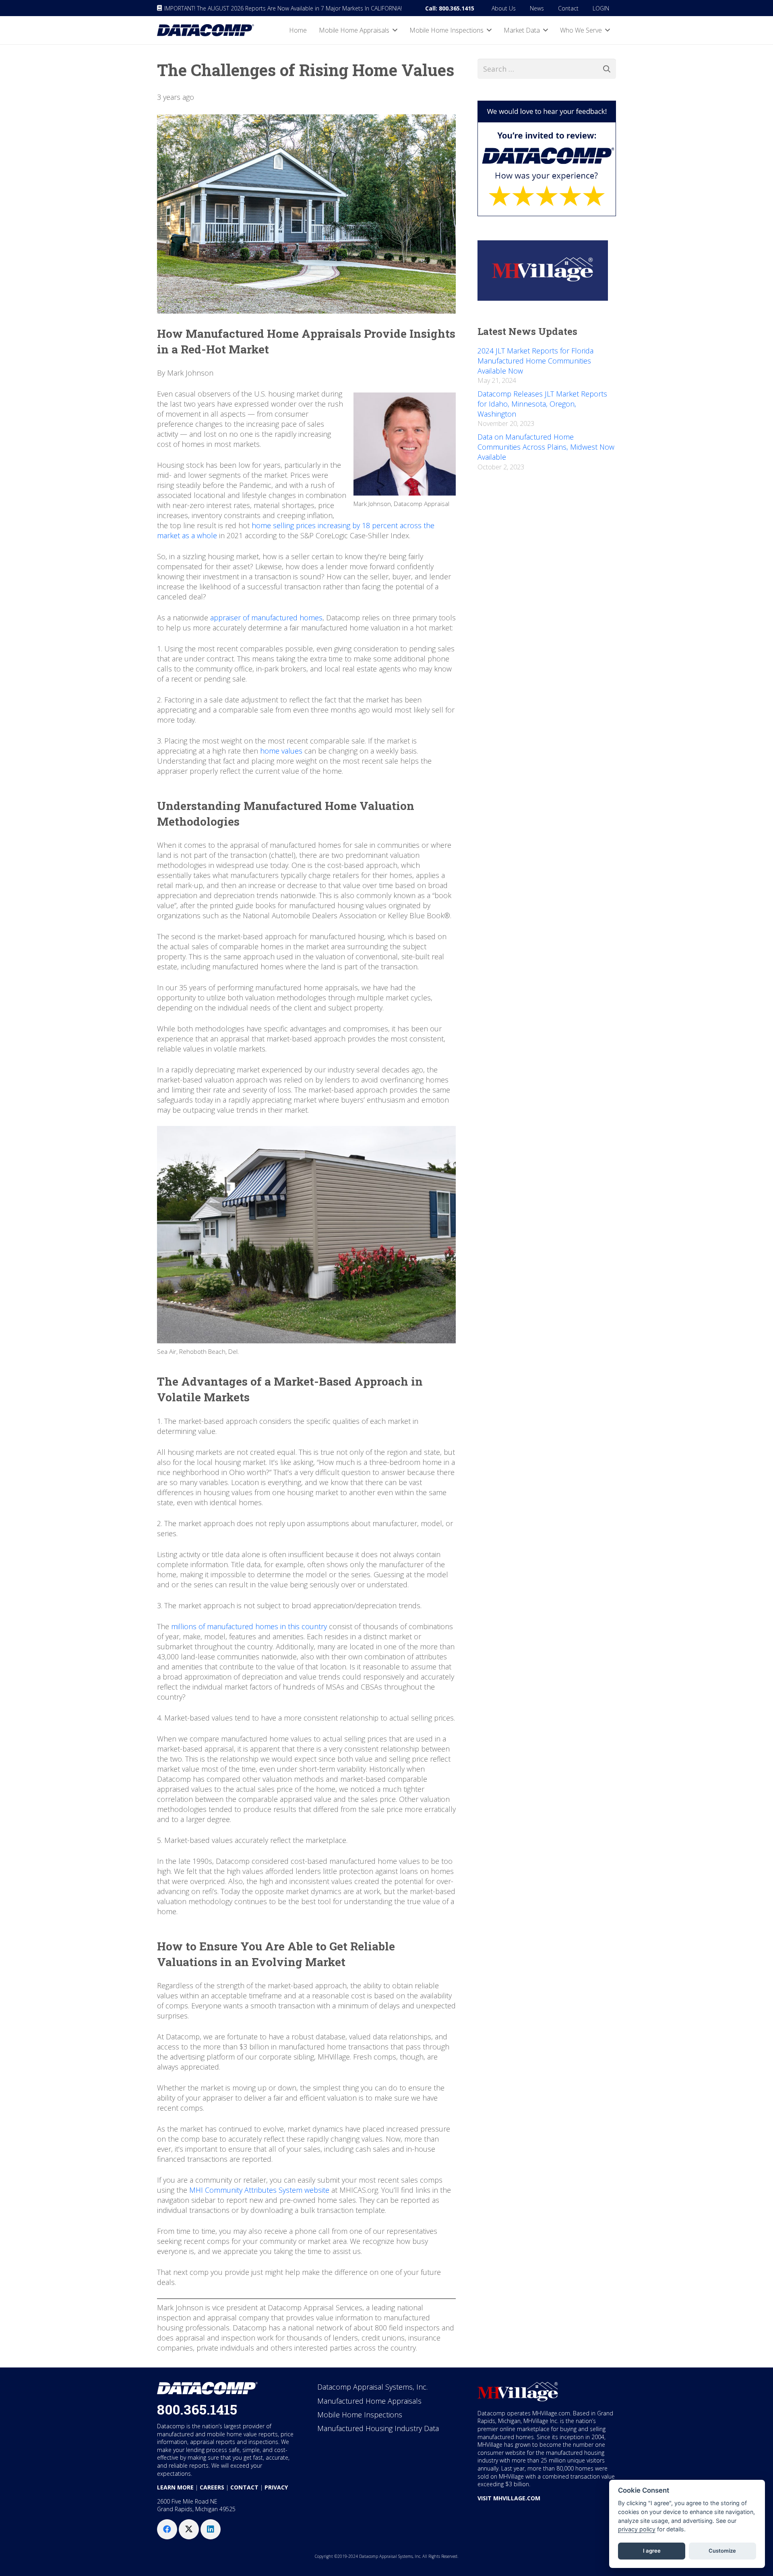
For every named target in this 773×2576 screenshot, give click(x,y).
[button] (395, 30)
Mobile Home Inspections (360, 2415)
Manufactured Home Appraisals (369, 2401)
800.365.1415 (197, 2409)
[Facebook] (167, 2529)
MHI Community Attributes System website (259, 2190)
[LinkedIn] (211, 2529)
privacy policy (637, 2529)
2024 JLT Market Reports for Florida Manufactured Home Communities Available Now (535, 361)
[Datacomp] (206, 30)
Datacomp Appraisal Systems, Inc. (372, 2387)
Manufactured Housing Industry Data (378, 2428)
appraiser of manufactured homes (266, 618)
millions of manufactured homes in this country (249, 1626)
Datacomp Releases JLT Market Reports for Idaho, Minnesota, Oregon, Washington (542, 404)
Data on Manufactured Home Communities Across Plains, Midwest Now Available (546, 447)
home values (281, 751)
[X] (189, 2529)
